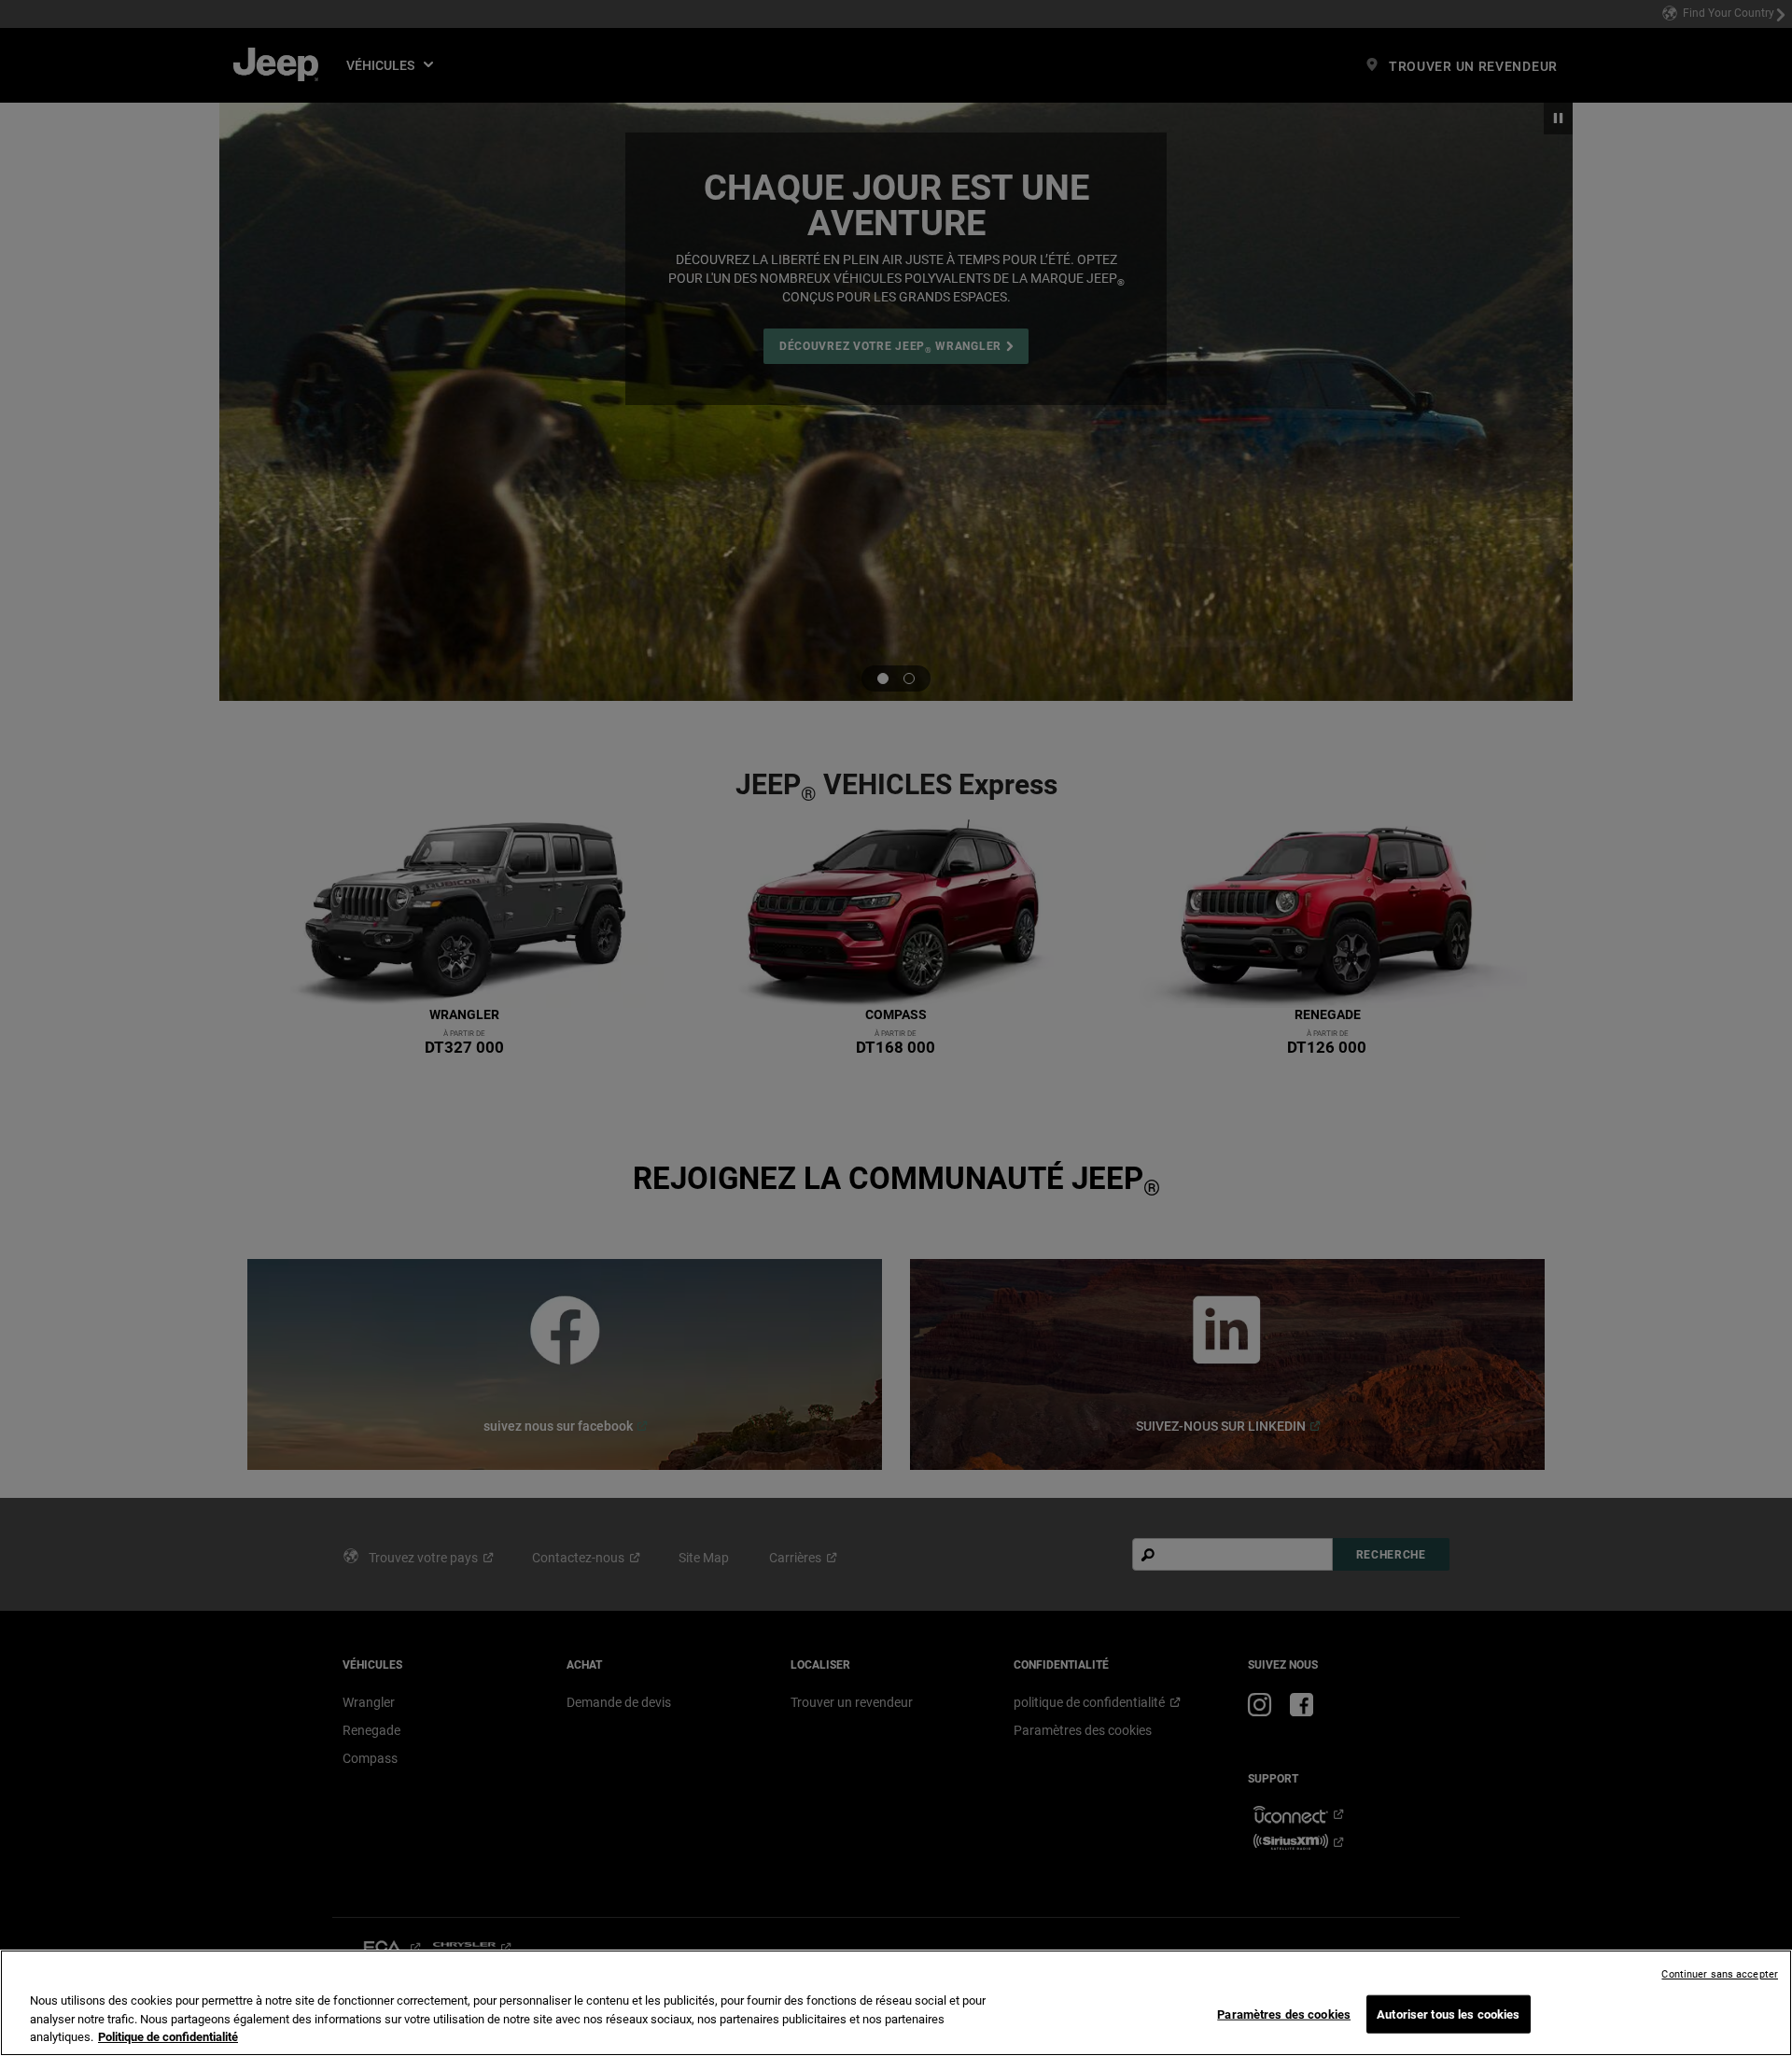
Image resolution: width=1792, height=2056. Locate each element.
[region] (896, 2003)
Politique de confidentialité (168, 2037)
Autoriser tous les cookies (1448, 2014)
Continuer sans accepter (1720, 1974)
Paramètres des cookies (1284, 2014)
